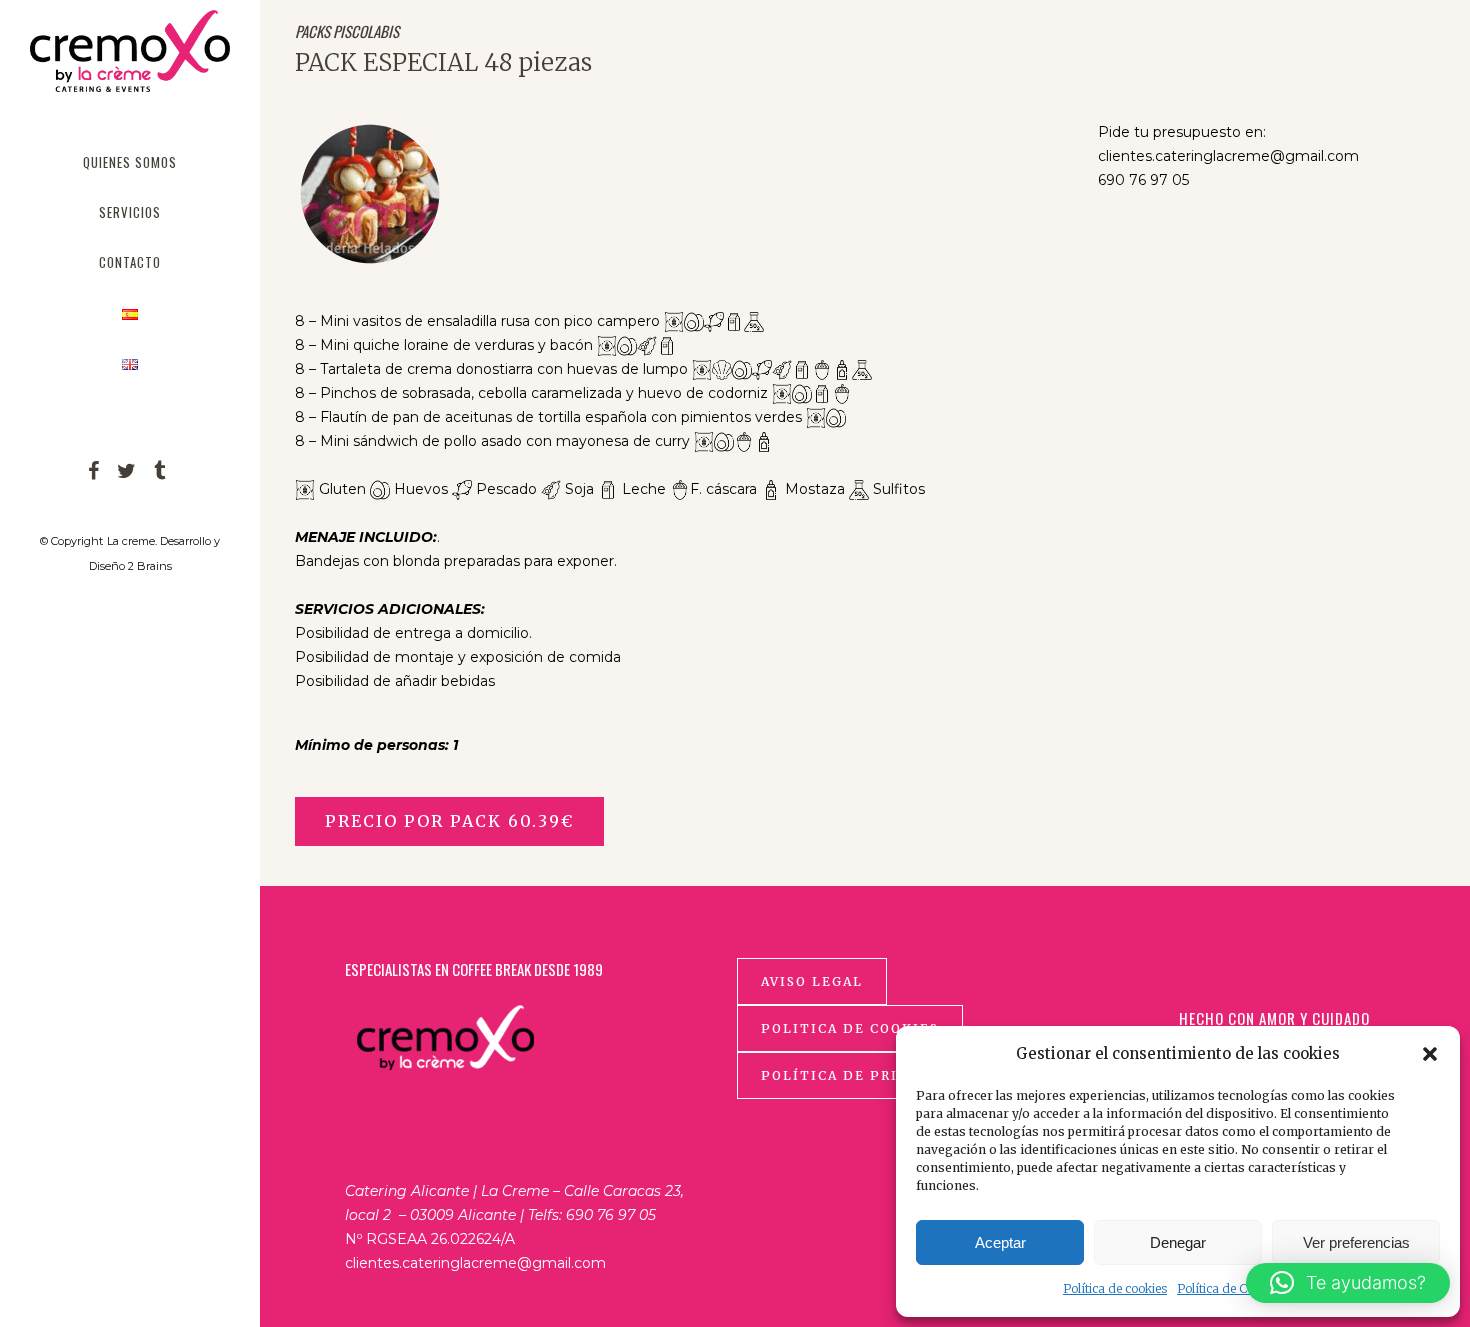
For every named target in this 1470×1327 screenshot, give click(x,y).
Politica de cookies (850, 1028)
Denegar (1178, 1242)
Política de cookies (1115, 1288)
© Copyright (71, 541)
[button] (1430, 1054)
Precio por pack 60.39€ (449, 821)
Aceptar (1000, 1242)
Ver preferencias (1356, 1242)
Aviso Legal (812, 981)
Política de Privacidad (864, 1075)
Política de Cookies (1230, 1288)
